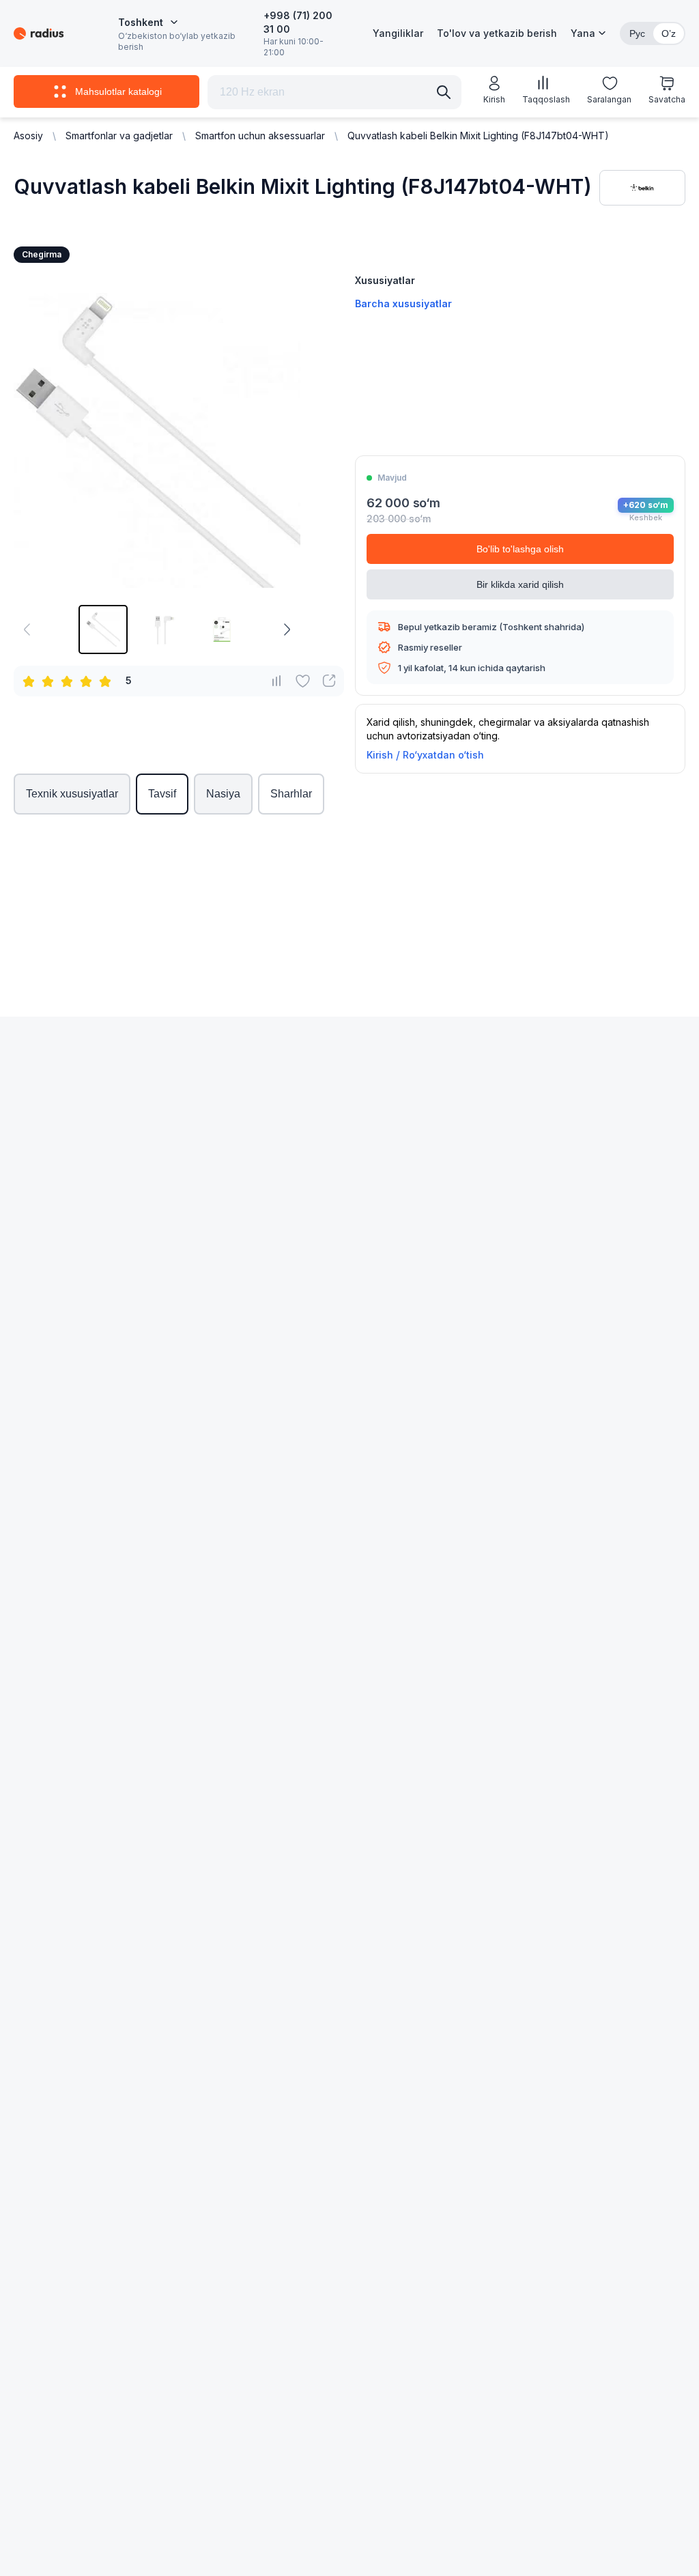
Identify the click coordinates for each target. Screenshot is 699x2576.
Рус (637, 33)
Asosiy (28, 136)
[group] (103, 629)
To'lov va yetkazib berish (497, 33)
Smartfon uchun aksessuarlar (260, 136)
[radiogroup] (70, 681)
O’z (669, 33)
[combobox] (148, 23)
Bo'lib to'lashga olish (520, 549)
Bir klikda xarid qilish (520, 584)
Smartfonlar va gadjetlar (119, 136)
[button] (588, 33)
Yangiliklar (398, 33)
